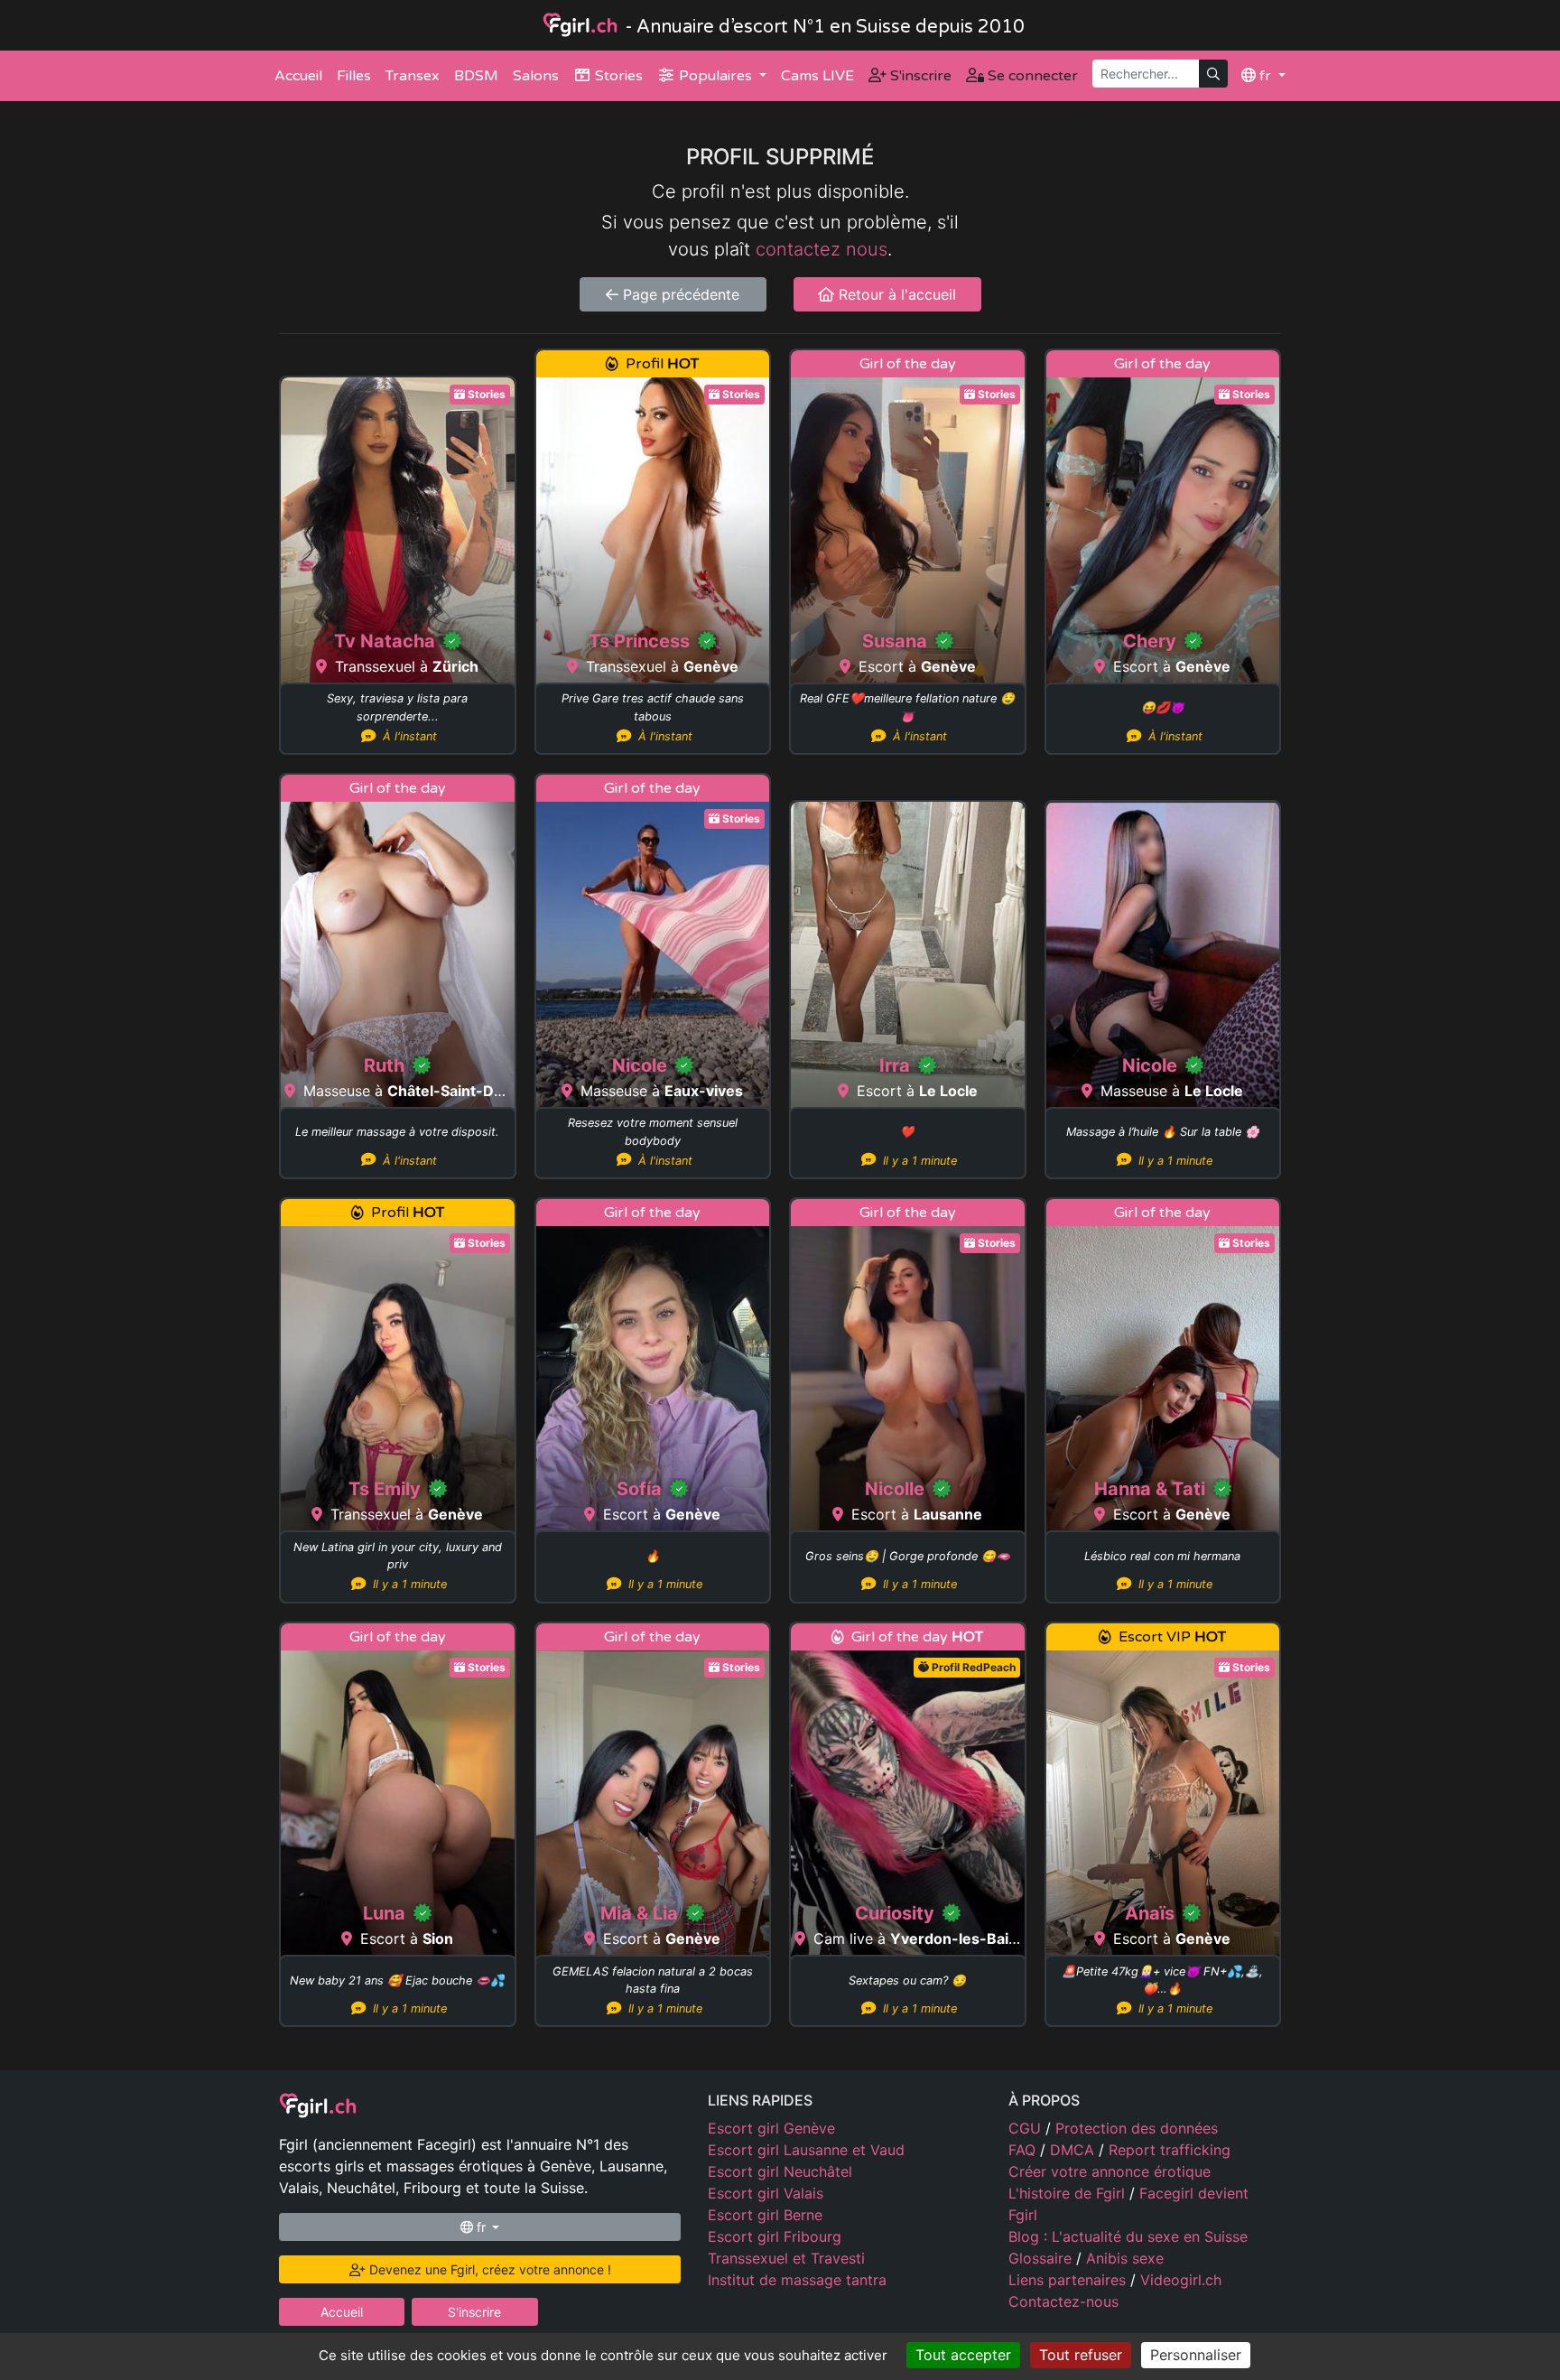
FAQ (1024, 2150)
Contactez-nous (1063, 2301)
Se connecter (1031, 76)
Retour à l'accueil (895, 294)
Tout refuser (1081, 2355)
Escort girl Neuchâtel (780, 2171)
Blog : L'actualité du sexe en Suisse (1128, 2236)
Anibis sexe (1125, 2258)
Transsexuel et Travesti (786, 2258)
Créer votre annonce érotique (1110, 2171)
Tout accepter (963, 2355)
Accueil (298, 76)
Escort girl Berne (765, 2215)
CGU (1027, 2128)
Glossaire (1042, 2258)
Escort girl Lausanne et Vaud (806, 2150)
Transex (413, 76)
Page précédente (679, 294)
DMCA (1074, 2150)
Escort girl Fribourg (775, 2236)
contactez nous (822, 249)
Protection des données (1137, 2128)
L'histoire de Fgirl (1069, 2193)
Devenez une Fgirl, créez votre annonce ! (488, 2269)
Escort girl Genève (771, 2128)
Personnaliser (1196, 2355)
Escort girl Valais (766, 2193)
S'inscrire (919, 76)
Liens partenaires (1069, 2280)
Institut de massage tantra (797, 2280)
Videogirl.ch (1181, 2280)
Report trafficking (1170, 2150)
